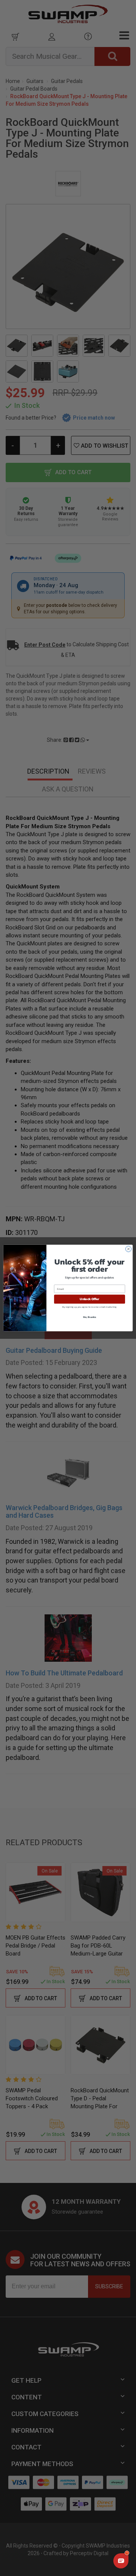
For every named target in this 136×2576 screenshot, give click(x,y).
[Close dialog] (128, 1249)
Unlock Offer (89, 1299)
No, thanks (90, 1317)
